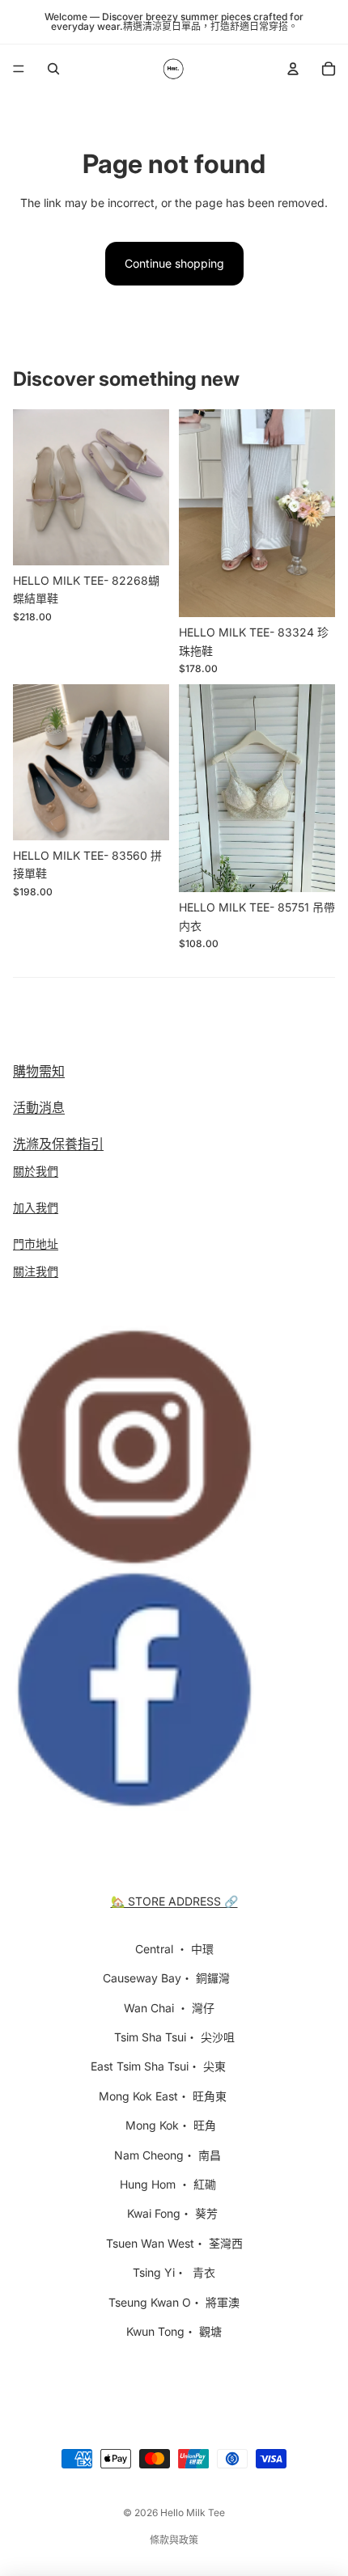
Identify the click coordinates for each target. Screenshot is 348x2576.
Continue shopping (174, 263)
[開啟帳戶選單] (293, 69)
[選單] (19, 69)
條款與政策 (174, 2540)
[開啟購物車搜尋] (53, 69)
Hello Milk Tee (193, 2513)
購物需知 (39, 1071)
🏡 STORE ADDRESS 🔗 (174, 1901)
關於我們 (36, 1171)
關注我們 (36, 1271)
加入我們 (36, 1207)
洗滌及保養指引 (58, 1144)
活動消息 (39, 1107)
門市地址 (36, 1244)
